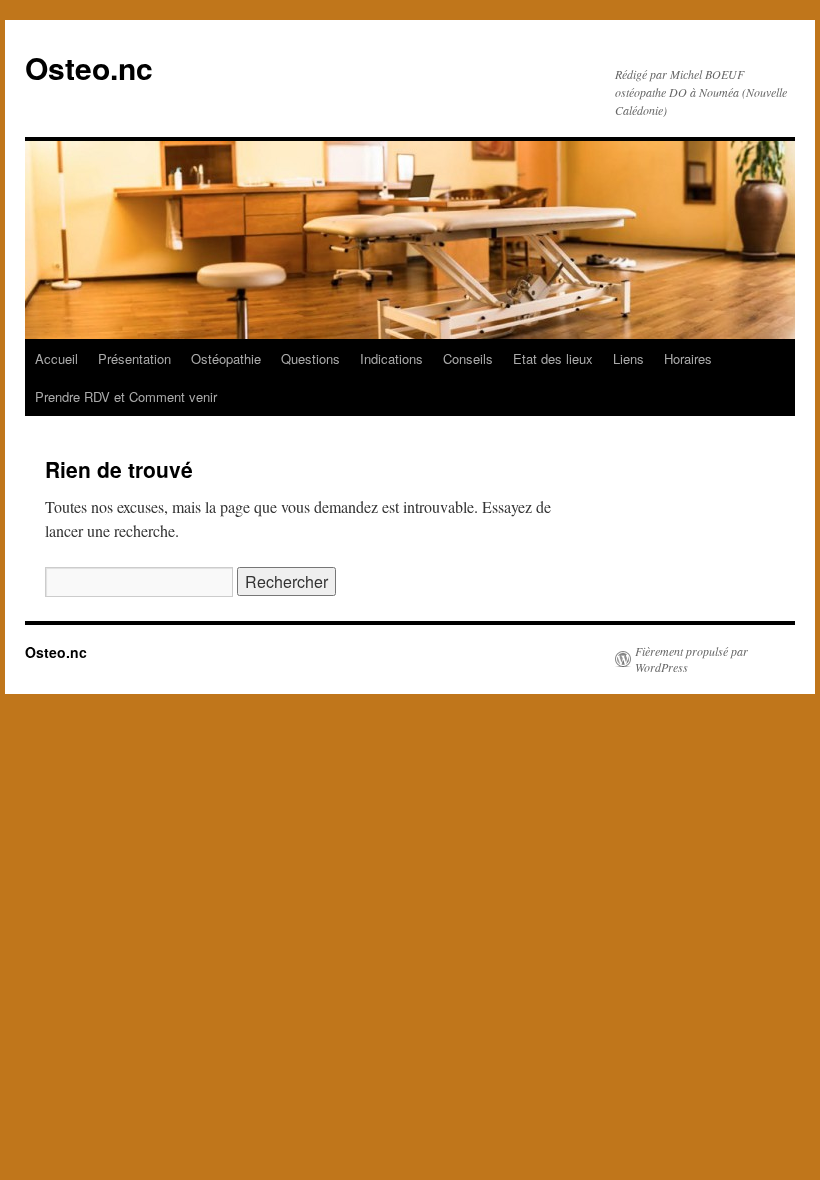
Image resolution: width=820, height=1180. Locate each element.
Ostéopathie (226, 358)
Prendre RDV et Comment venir (126, 396)
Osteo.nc (89, 67)
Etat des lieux (553, 358)
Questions (310, 358)
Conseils (468, 358)
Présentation (134, 358)
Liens (628, 358)
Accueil (56, 358)
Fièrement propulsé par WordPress (691, 659)
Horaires (688, 358)
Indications (391, 358)
